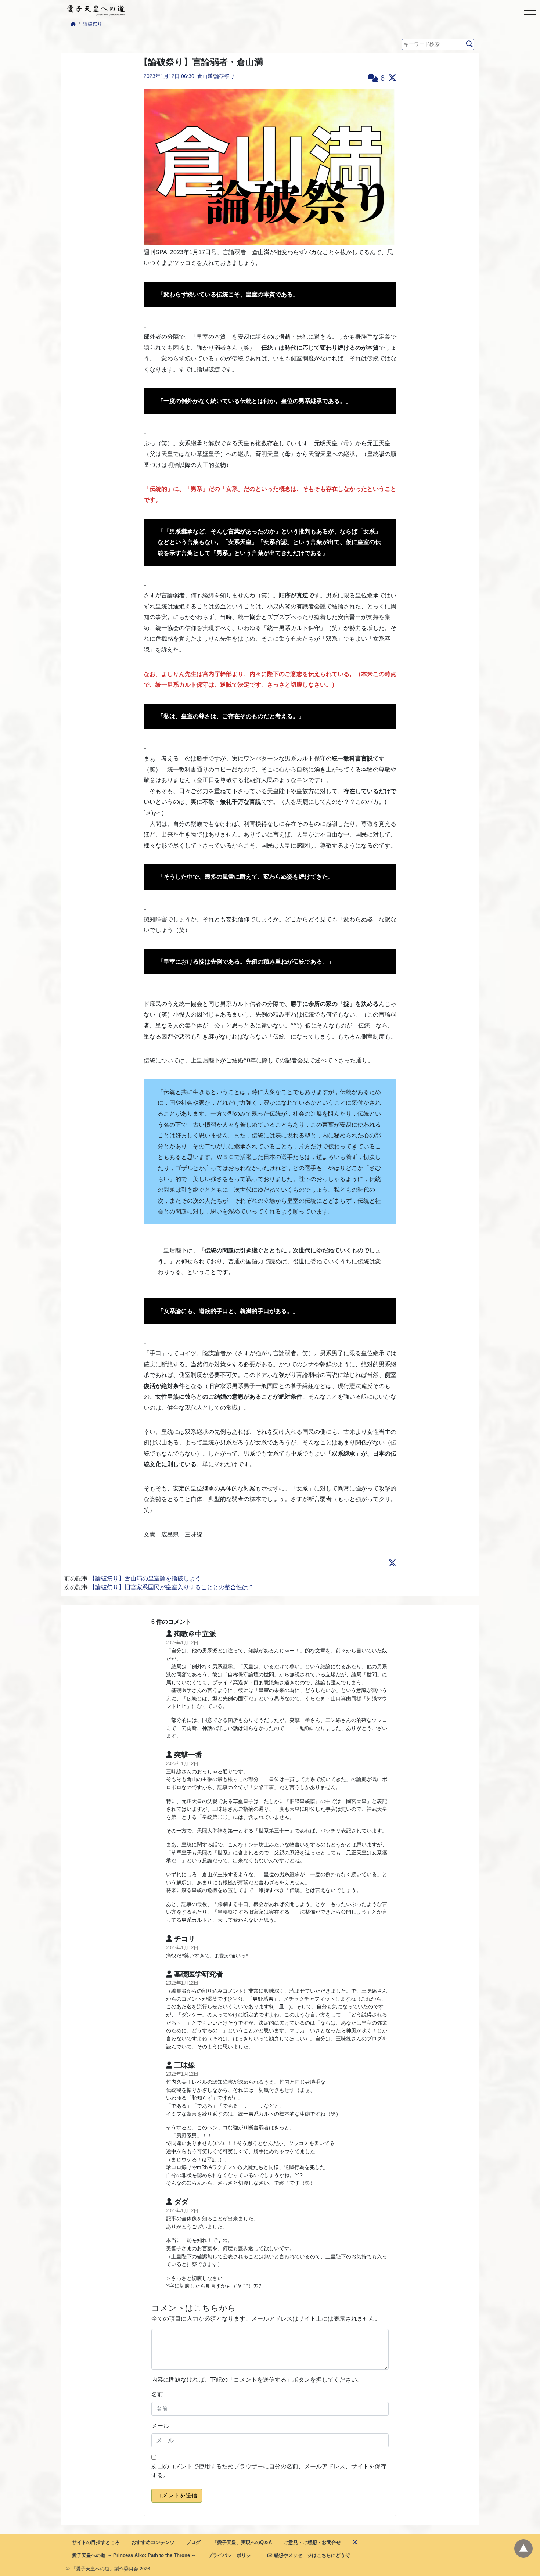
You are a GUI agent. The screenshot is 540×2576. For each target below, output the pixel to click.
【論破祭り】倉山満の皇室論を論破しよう (145, 1578)
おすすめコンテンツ (153, 2542)
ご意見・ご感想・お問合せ (312, 2542)
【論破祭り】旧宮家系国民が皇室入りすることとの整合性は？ (172, 1587)
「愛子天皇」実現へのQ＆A (242, 2542)
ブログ (193, 2542)
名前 (157, 2394)
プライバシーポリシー (232, 2555)
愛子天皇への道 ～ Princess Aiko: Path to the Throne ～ (134, 2555)
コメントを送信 (177, 2495)
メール (160, 2426)
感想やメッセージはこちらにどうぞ (311, 2555)
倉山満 (205, 76)
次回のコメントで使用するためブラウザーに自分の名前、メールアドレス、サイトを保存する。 (269, 2471)
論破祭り (93, 24)
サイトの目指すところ (96, 2542)
